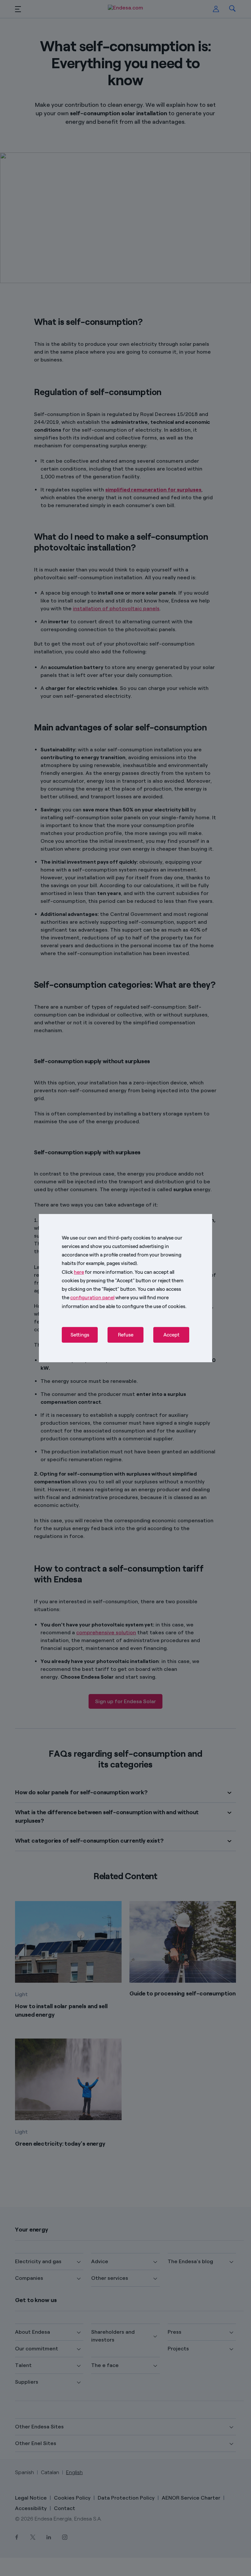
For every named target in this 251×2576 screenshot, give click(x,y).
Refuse (126, 1335)
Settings (80, 1335)
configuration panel (92, 1298)
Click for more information (97, 1272)
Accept (171, 1335)
